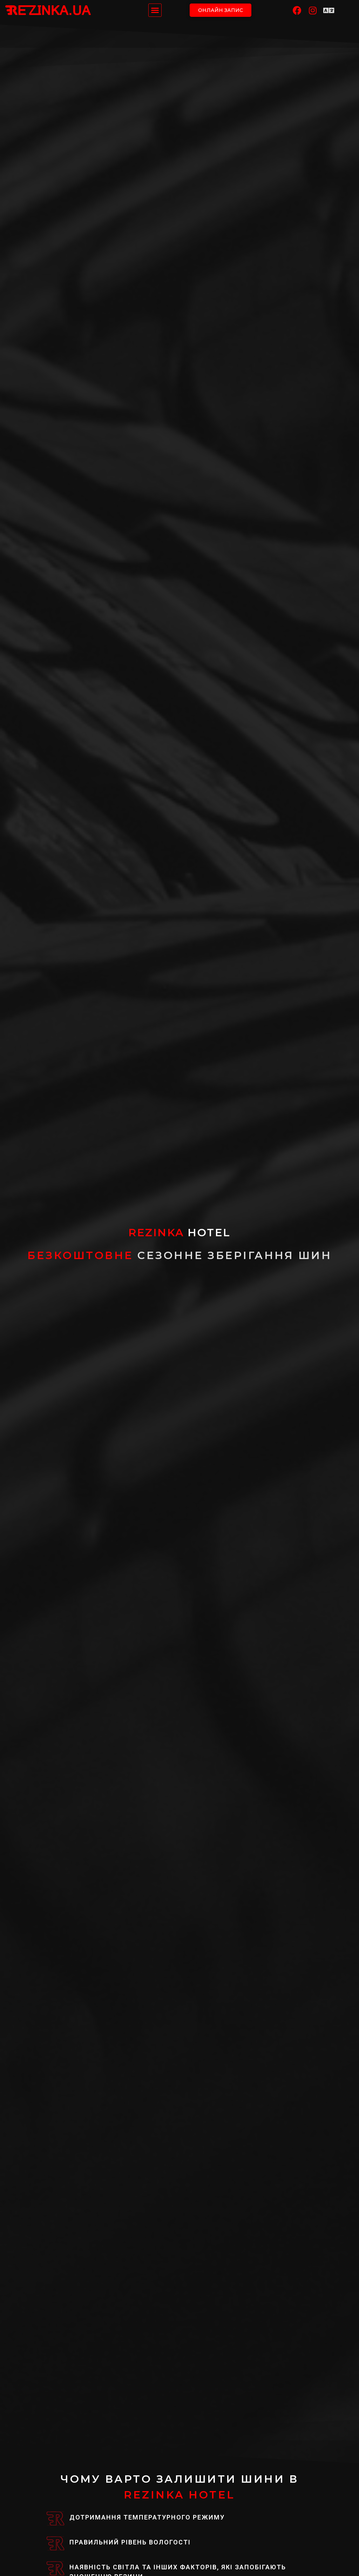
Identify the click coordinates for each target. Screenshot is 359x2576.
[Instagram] (313, 10)
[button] (155, 10)
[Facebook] (297, 10)
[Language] (329, 10)
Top (342, 2559)
